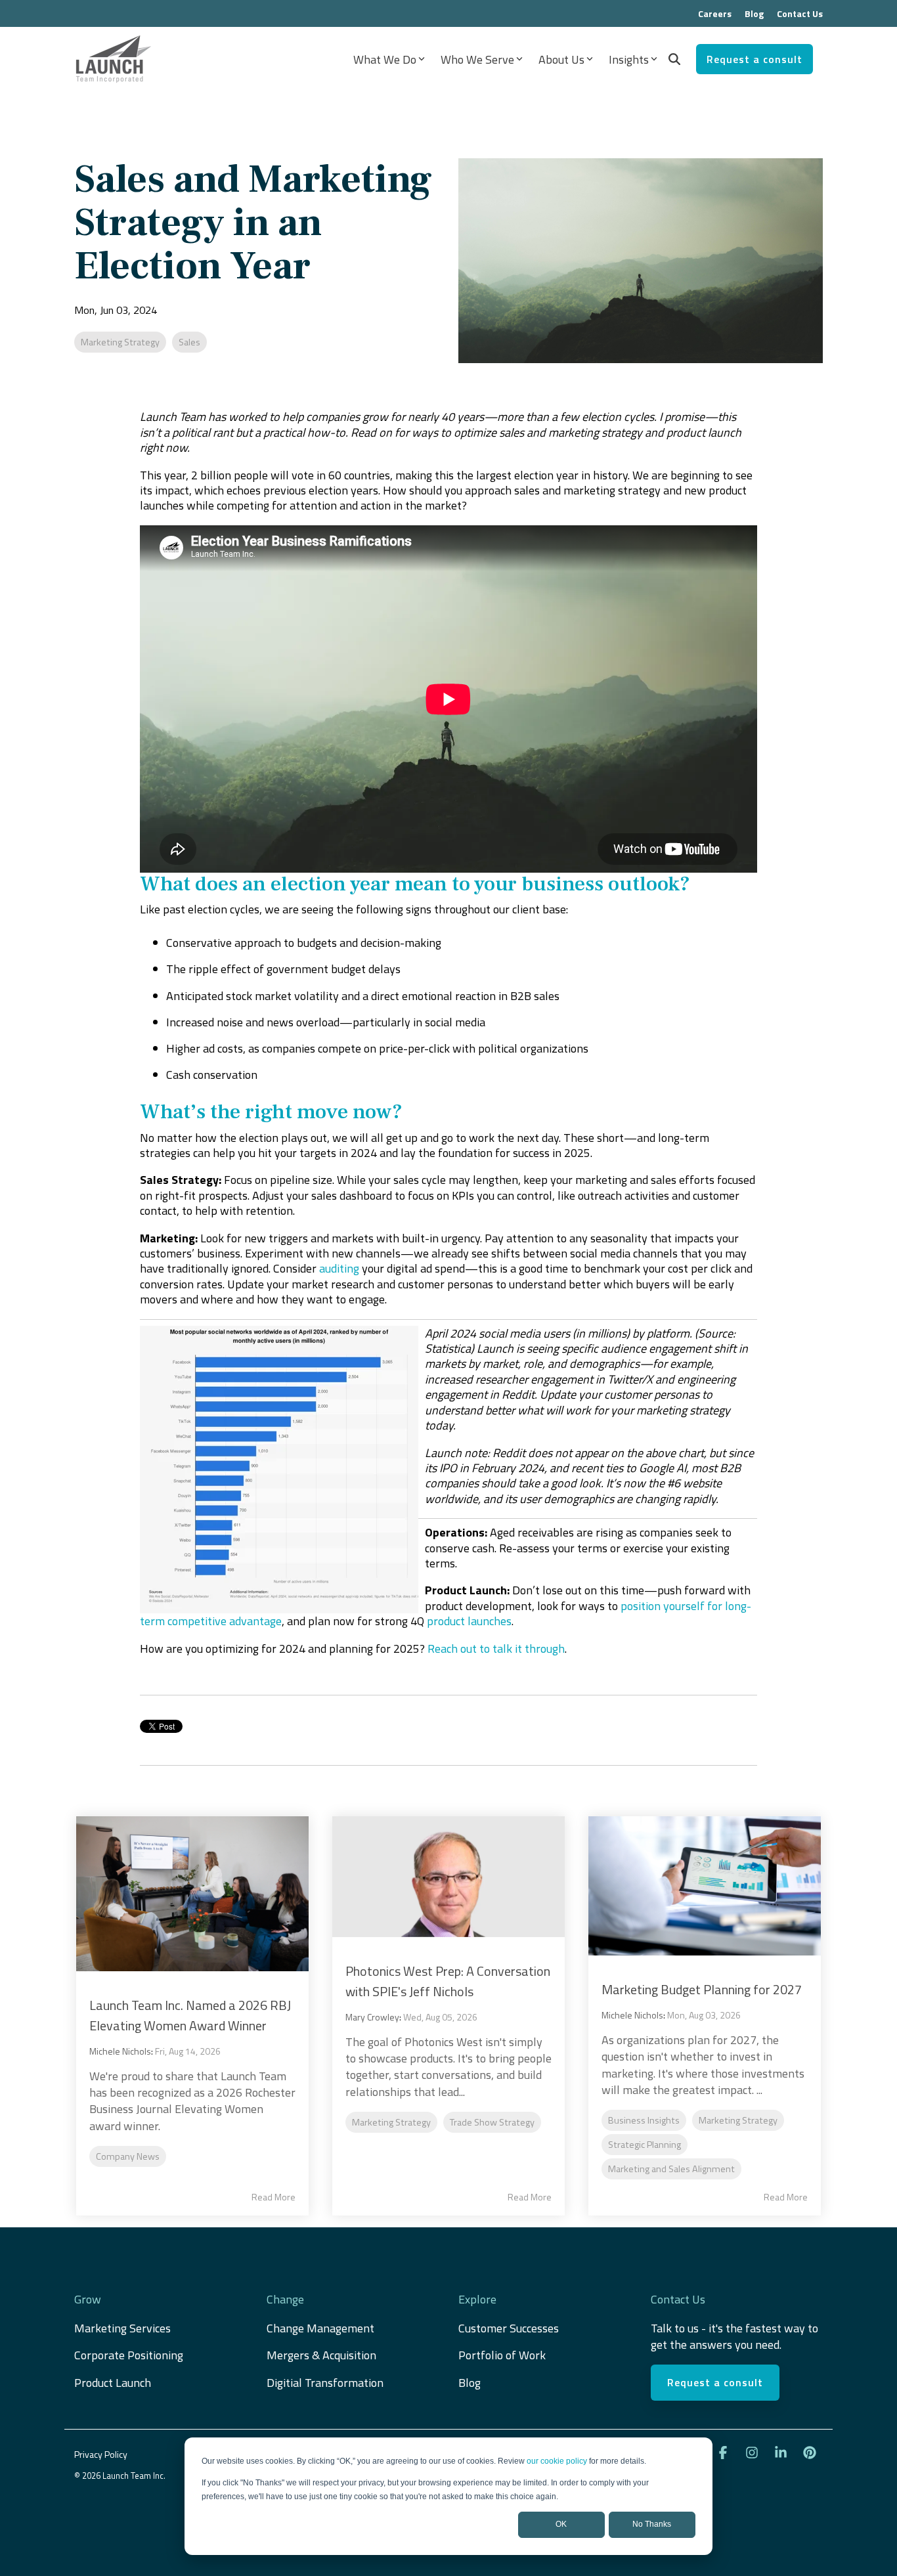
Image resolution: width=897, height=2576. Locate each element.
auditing (339, 1268)
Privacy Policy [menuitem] (101, 2454)
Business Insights (644, 2120)
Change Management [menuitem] (320, 2328)
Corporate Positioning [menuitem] (129, 2355)
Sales (189, 342)
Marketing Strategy (120, 342)
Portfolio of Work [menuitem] (502, 2355)
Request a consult (755, 59)
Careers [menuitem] (715, 13)
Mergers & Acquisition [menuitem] (323, 2355)
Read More (273, 2197)
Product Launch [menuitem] (113, 2383)
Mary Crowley (372, 2017)
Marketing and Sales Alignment (671, 2169)
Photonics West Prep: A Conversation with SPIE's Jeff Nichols (448, 1981)
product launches (469, 1621)
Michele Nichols (120, 2051)
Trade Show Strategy (492, 2122)
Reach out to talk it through (496, 1648)
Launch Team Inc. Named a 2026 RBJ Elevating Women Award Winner (190, 2015)
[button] (724, 2453)
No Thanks (652, 2524)
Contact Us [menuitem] (800, 13)
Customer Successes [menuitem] (509, 2328)
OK (561, 2524)
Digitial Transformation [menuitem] (325, 2383)
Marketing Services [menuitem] (122, 2328)
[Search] (674, 59)
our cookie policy (557, 2461)
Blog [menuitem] (754, 13)
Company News (128, 2156)
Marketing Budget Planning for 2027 (702, 1989)
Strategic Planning (645, 2145)
